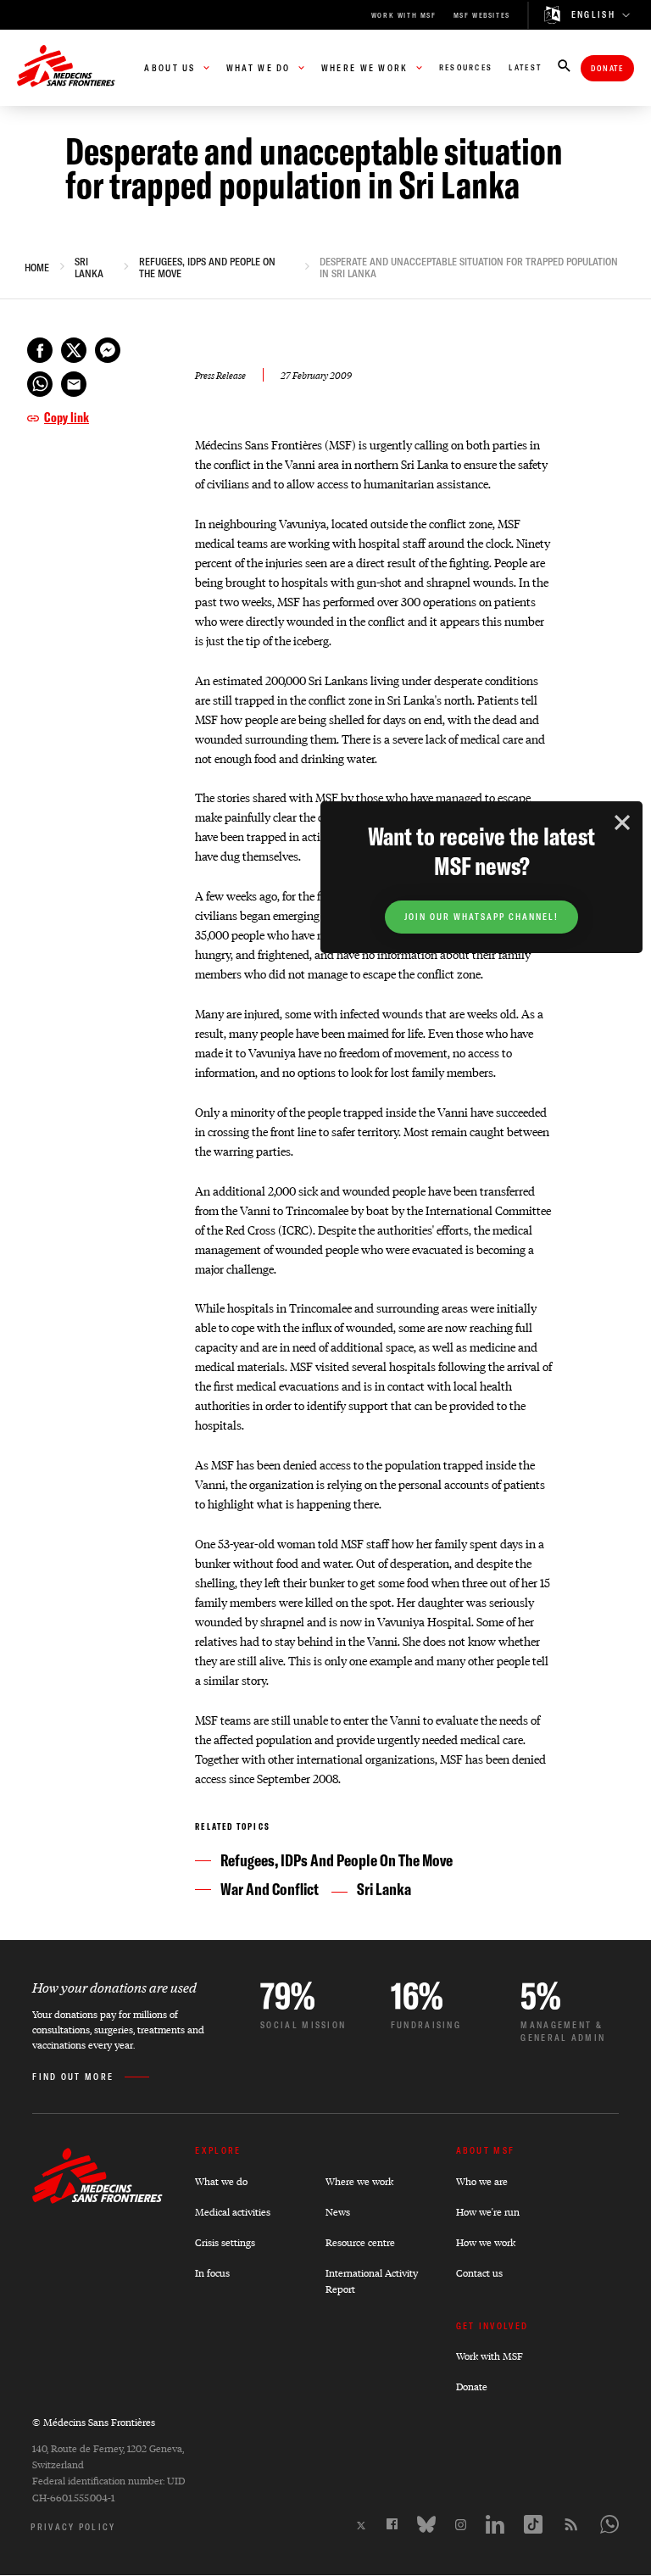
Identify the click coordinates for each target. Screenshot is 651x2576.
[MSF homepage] (66, 68)
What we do (221, 2181)
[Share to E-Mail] (74, 384)
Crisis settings (225, 2242)
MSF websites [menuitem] (482, 15)
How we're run (488, 2212)
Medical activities (233, 2212)
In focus (212, 2273)
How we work (486, 2242)
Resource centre (360, 2242)
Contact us (479, 2273)
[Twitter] (361, 2526)
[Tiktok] (533, 2524)
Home (37, 268)
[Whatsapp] (609, 2524)
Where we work (359, 2181)
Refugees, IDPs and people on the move (207, 268)
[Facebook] (392, 2524)
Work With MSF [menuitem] (404, 15)
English (593, 15)
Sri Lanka (89, 268)
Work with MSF (490, 2356)
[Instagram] (461, 2525)
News (338, 2212)
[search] (564, 67)
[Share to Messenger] (108, 350)
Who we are (482, 2181)
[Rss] (571, 2524)
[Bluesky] (426, 2524)
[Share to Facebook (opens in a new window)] (40, 350)
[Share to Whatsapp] (40, 384)
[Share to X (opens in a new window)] (74, 350)
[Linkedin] (495, 2524)
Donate (607, 68)
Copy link (67, 417)
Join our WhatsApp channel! (481, 917)
